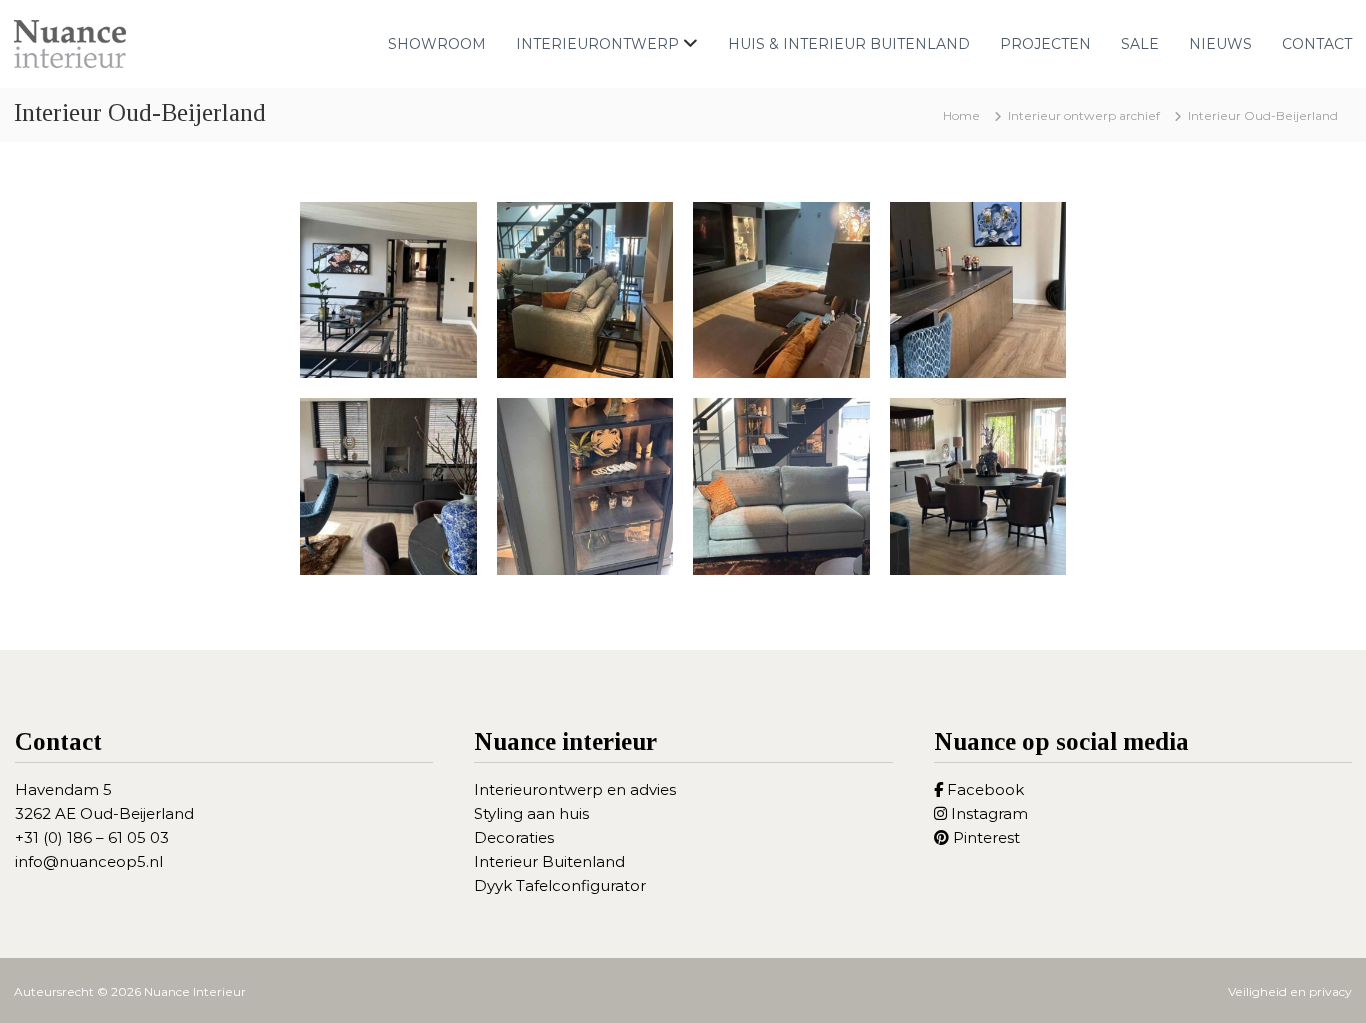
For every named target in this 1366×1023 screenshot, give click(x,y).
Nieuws (1220, 44)
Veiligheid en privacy (1290, 991)
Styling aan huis (531, 813)
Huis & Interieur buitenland (849, 44)
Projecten (1045, 44)
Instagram (987, 813)
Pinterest (984, 837)
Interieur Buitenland (549, 861)
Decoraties (514, 837)
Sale (1140, 44)
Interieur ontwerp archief (1084, 115)
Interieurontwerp (597, 44)
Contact (1317, 44)
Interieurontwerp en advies (575, 789)
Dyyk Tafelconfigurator (560, 885)
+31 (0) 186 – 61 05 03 (92, 837)
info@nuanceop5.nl (89, 861)
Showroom (437, 44)
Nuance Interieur (195, 991)
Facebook (983, 789)
